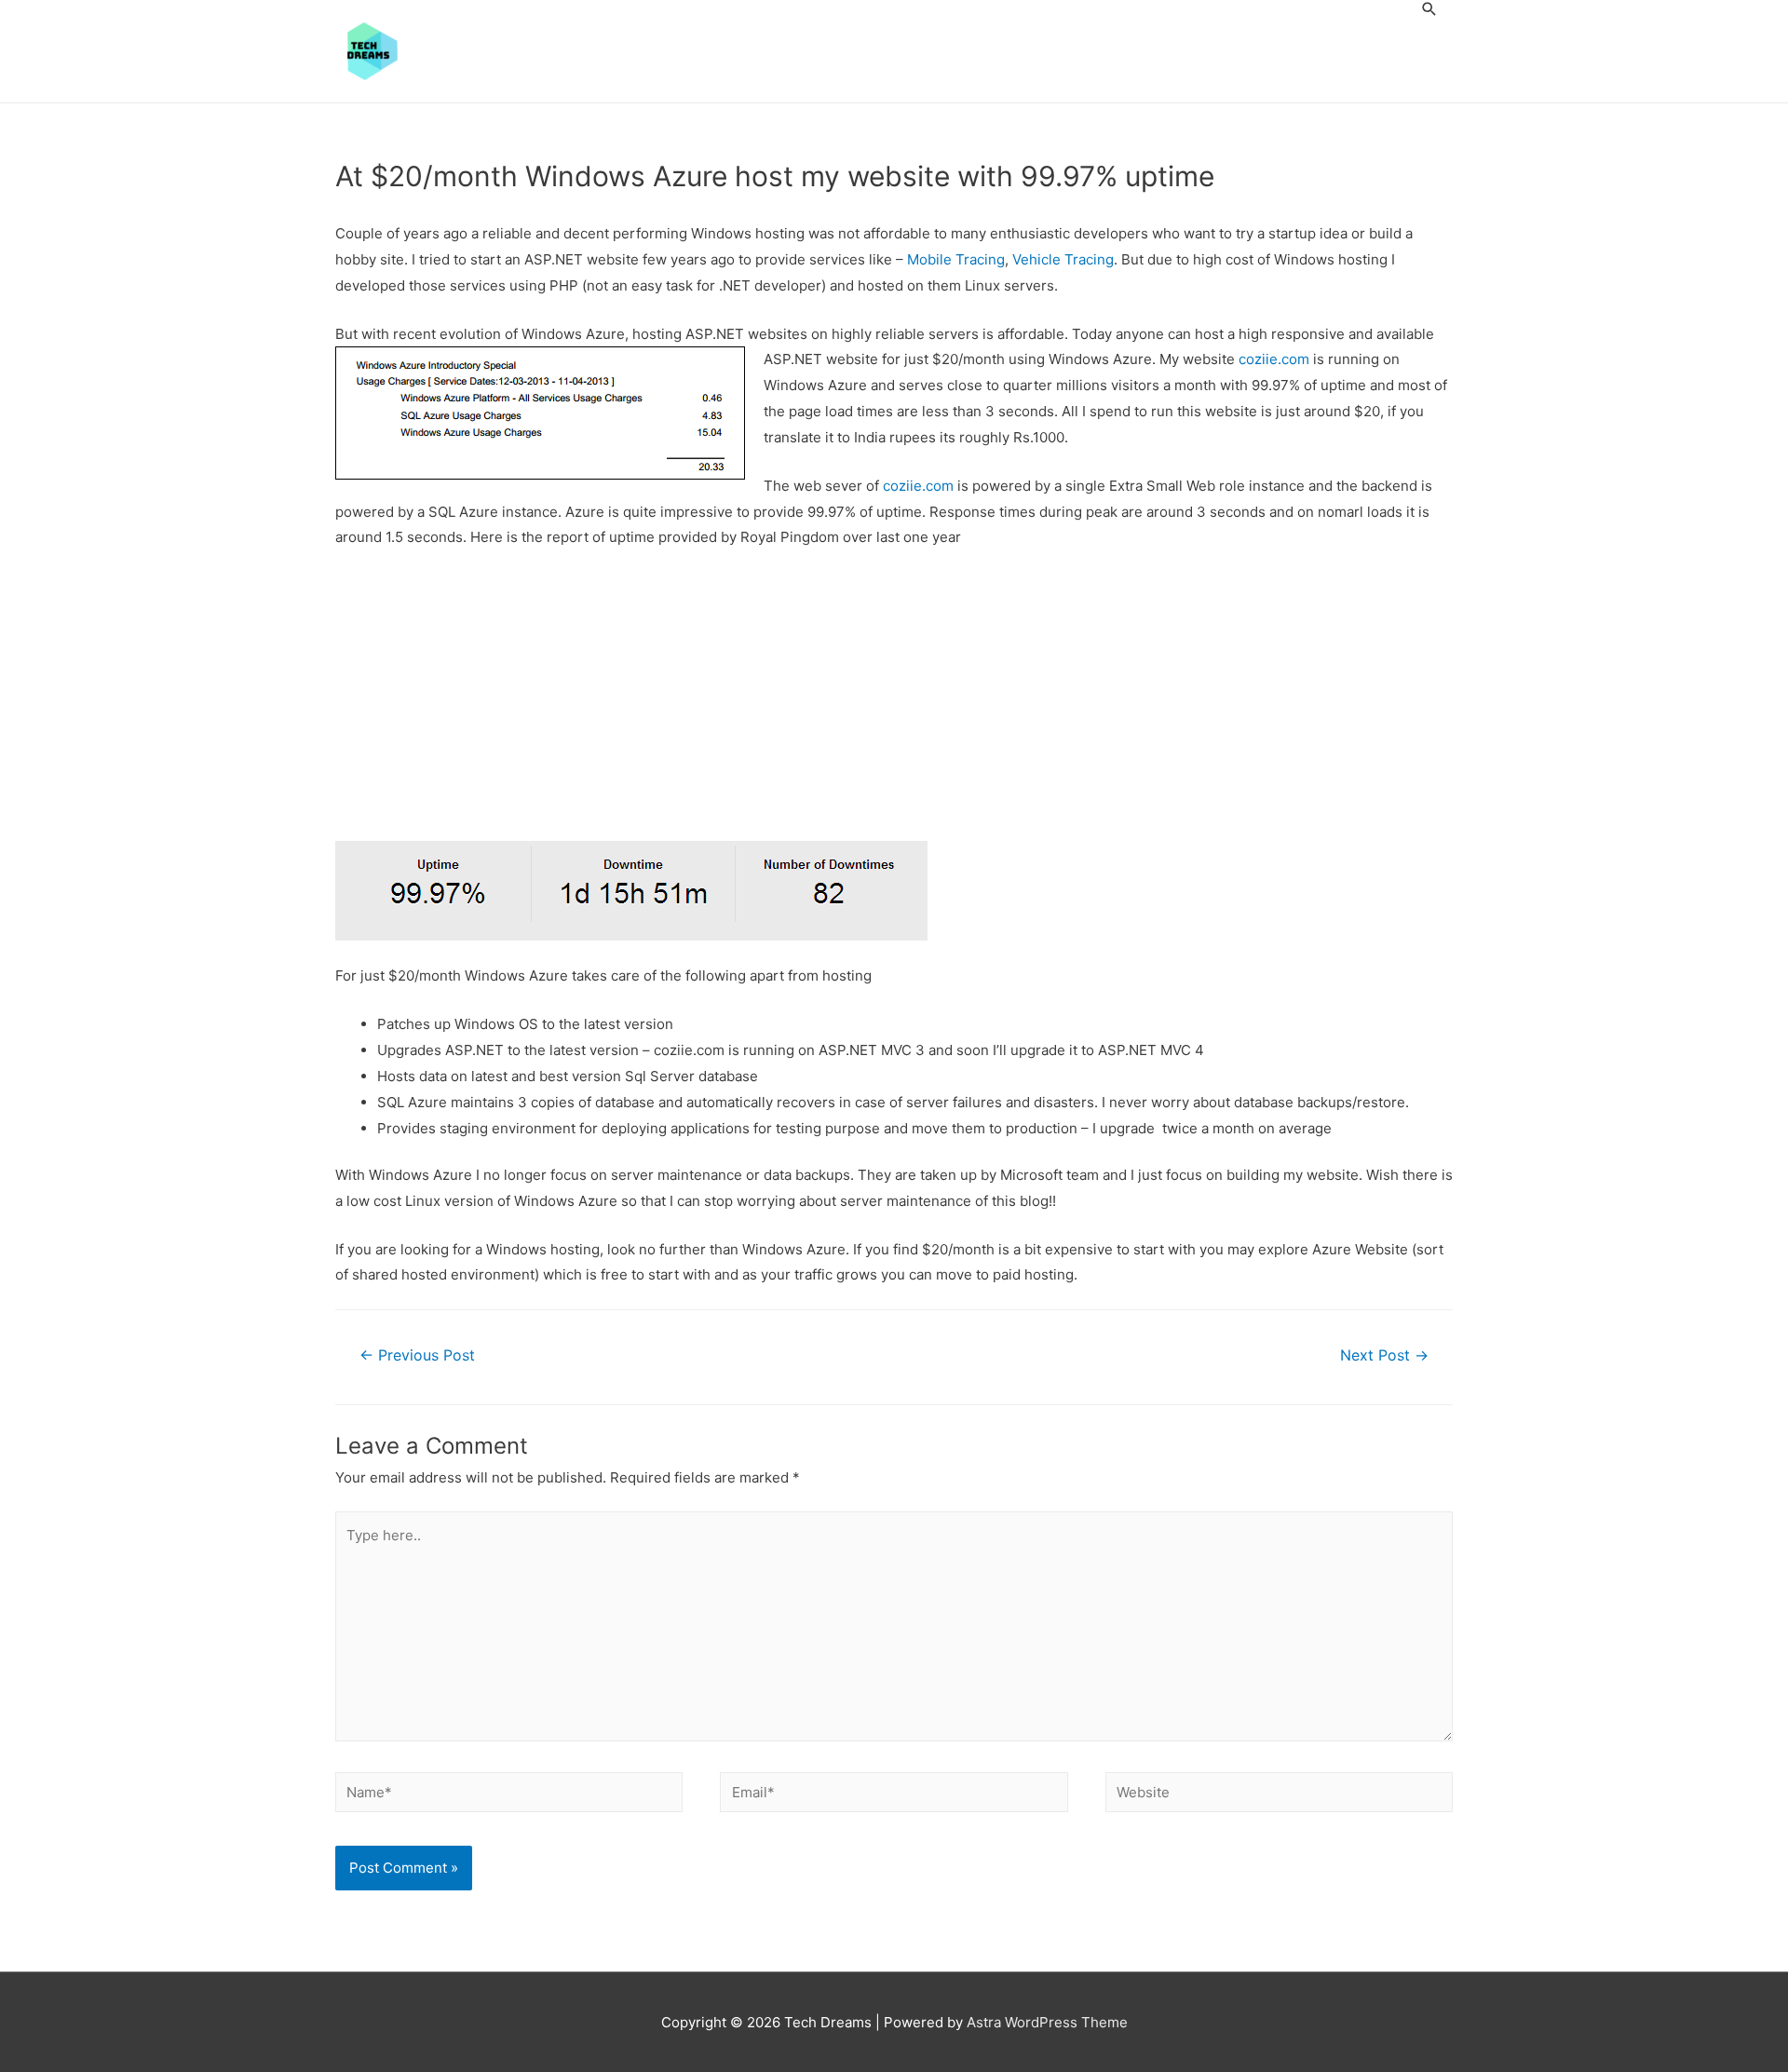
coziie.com (1274, 359)
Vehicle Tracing (1063, 259)
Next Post (1384, 1355)
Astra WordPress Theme (1047, 2022)
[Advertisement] (894, 703)
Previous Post (417, 1355)
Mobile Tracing (956, 259)
